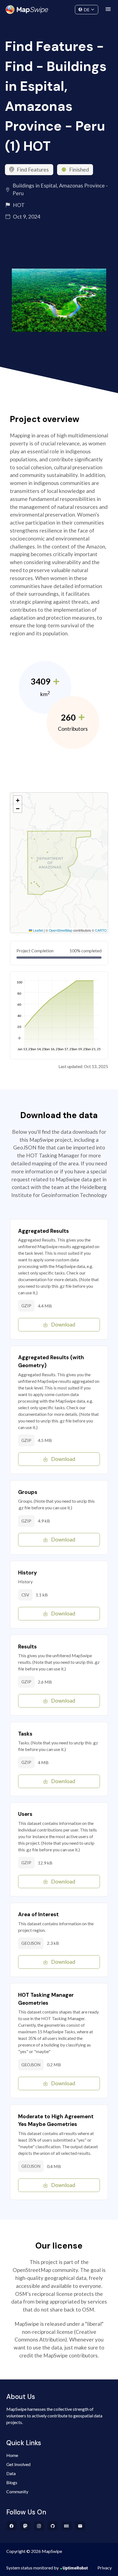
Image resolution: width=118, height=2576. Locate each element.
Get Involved (18, 2464)
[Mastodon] (25, 2526)
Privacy (105, 2568)
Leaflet (38, 930)
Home (12, 2455)
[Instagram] (39, 2526)
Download (63, 1324)
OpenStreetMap (61, 930)
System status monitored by (33, 2568)
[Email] (80, 2526)
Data (11, 2473)
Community (59, 8)
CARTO (101, 930)
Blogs (12, 2482)
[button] (18, 800)
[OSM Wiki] (67, 2526)
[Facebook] (12, 2526)
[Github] (53, 2526)
